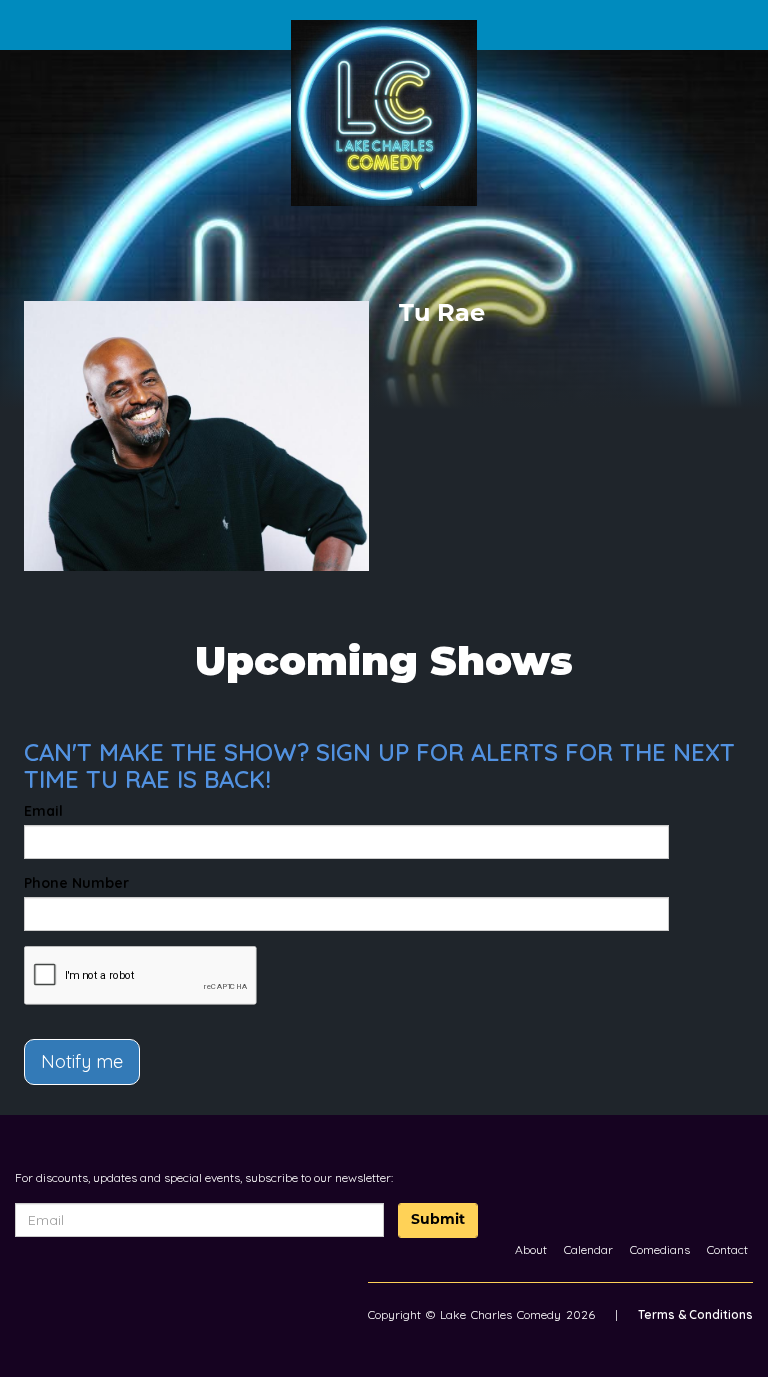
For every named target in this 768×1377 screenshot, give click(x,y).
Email (43, 811)
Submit (438, 1220)
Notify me (82, 1061)
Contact (727, 1249)
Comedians (660, 1249)
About (531, 1249)
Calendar (588, 1249)
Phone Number (76, 883)
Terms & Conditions (695, 1314)
